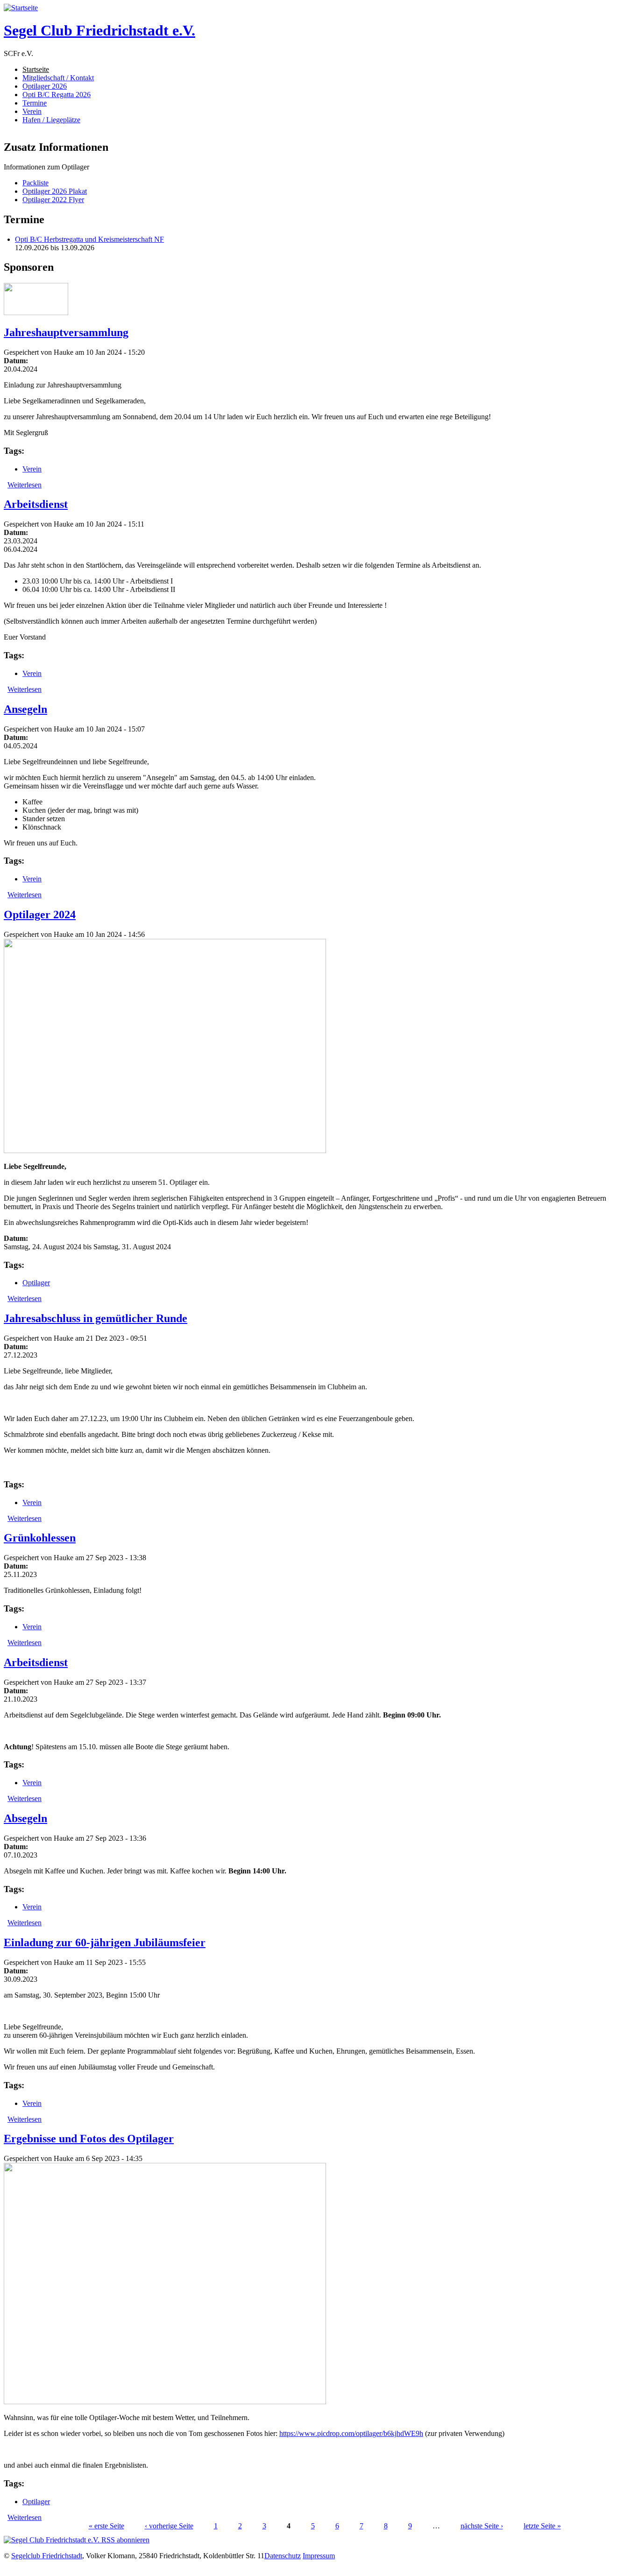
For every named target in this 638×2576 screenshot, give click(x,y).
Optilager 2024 (40, 915)
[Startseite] (21, 8)
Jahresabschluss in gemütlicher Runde (96, 1318)
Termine (35, 103)
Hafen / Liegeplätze (51, 120)
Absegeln (25, 1818)
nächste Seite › (482, 2526)
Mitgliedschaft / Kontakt (58, 78)
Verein (32, 111)
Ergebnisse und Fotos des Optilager (89, 2139)
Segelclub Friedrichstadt (47, 2556)
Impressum (319, 2556)
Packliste (35, 183)
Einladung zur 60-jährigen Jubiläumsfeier (105, 1943)
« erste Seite (106, 2526)
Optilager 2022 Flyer (53, 200)
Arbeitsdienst (36, 504)
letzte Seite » (542, 2526)
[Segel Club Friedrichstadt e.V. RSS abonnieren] (77, 2540)
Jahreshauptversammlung (66, 332)
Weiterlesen (25, 485)
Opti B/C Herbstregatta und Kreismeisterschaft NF (89, 239)
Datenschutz (283, 2556)
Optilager (36, 1283)
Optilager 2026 (45, 86)
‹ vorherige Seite (169, 2526)
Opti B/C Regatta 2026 (57, 95)
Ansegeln (25, 709)
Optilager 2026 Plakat (55, 191)
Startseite (36, 69)
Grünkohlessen (40, 1538)
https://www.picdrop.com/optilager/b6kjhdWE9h (351, 2433)
